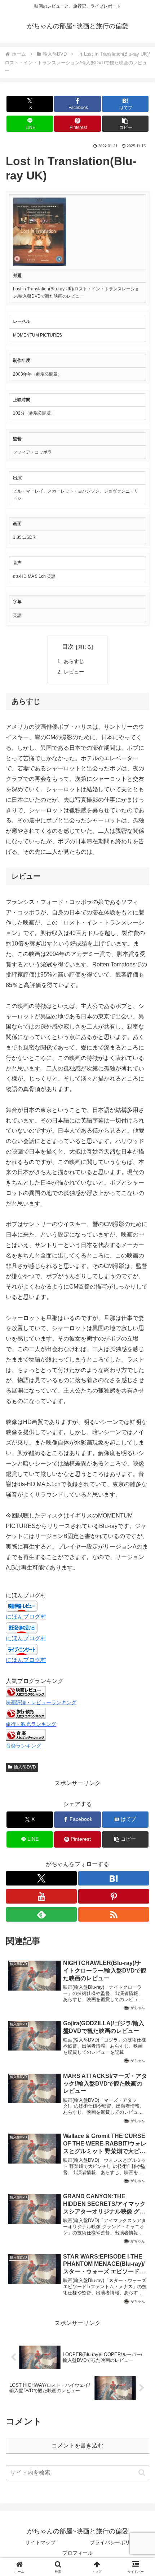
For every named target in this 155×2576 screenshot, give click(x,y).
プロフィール (77, 2553)
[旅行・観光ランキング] (26, 1713)
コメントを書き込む (77, 2445)
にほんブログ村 (26, 1617)
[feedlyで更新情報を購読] (41, 1914)
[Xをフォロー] (41, 1878)
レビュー (74, 672)
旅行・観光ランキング (31, 1724)
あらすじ (74, 661)
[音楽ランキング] (26, 1735)
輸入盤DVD (25, 1767)
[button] (125, 124)
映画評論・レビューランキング (41, 1702)
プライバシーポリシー (115, 2542)
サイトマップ (40, 2542)
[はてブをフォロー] (114, 1878)
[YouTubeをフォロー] (41, 1896)
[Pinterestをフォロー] (114, 1896)
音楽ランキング (23, 1746)
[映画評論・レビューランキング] (26, 1691)
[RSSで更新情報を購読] (114, 1914)
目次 (68, 647)
